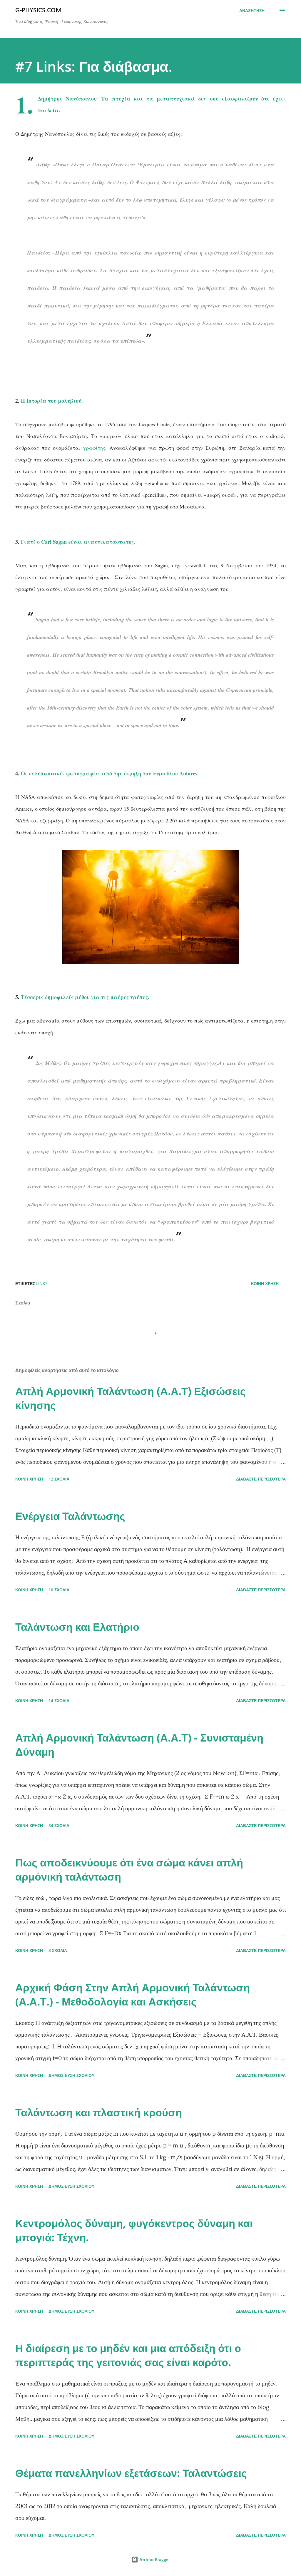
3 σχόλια (58, 1950)
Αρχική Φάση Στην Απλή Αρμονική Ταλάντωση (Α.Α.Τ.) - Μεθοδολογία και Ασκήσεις (133, 1994)
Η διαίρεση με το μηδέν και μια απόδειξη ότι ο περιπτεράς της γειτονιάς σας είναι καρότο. (128, 2355)
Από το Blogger (154, 2559)
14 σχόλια (59, 1701)
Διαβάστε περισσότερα (261, 1479)
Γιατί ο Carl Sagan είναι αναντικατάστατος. (78, 542)
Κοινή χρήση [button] (265, 1283)
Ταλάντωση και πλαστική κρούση (99, 2112)
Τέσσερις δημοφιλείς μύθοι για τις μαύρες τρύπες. (85, 997)
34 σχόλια (59, 1825)
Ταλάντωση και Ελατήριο (77, 1627)
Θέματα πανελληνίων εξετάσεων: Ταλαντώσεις (131, 2473)
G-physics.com (39, 11)
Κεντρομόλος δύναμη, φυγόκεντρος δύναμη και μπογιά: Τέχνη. (134, 2230)
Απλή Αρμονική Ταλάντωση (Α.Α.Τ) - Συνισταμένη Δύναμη (139, 1745)
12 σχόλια (59, 1479)
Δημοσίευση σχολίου (71, 2075)
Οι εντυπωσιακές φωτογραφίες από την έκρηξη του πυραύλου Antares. (111, 773)
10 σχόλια (59, 1590)
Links (42, 1283)
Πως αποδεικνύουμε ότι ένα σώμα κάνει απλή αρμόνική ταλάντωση (129, 1870)
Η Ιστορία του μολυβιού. (52, 401)
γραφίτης (94, 448)
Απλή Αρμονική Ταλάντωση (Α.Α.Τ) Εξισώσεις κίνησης (131, 1398)
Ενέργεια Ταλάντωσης (70, 1516)
